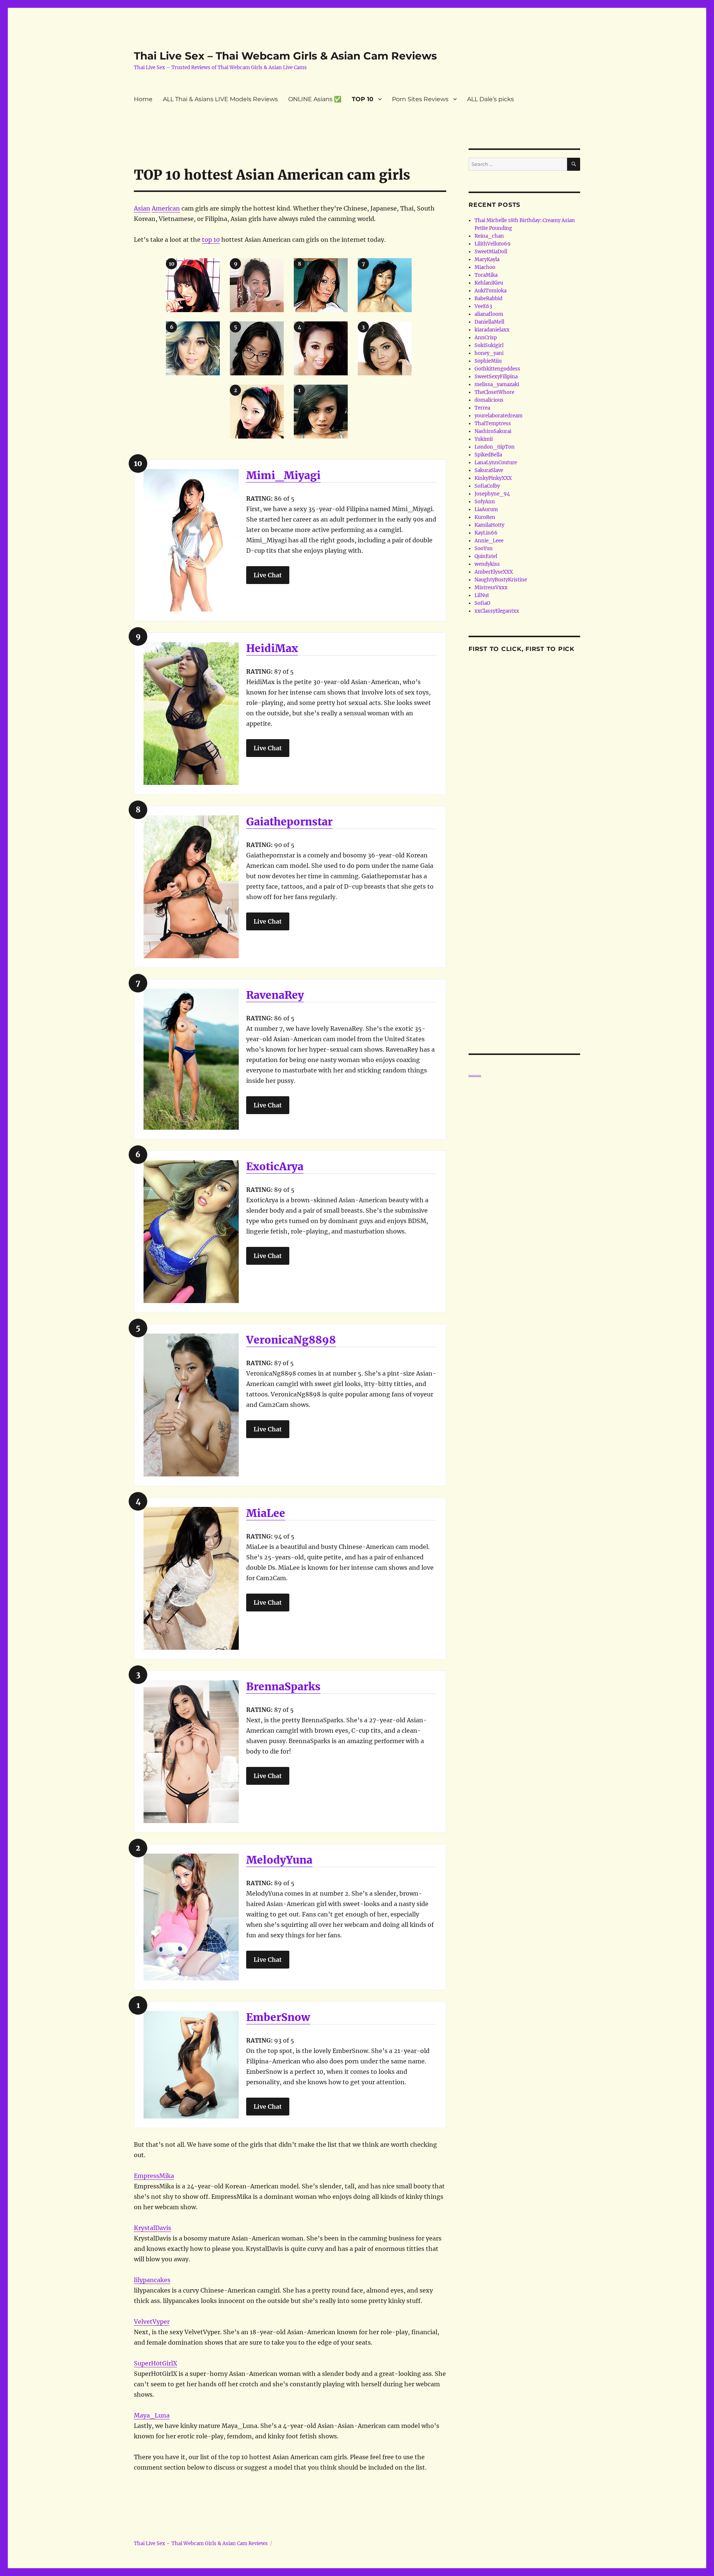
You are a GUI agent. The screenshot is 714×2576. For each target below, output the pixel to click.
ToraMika (486, 275)
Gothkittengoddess (497, 369)
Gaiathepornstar (289, 822)
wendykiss (487, 564)
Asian (142, 208)
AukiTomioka (491, 291)
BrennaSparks (283, 1687)
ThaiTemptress (493, 424)
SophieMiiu (488, 361)
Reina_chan (489, 236)
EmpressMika (154, 2176)
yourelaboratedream (498, 416)
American (166, 208)
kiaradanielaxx (492, 330)
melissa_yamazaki (497, 384)
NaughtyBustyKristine (501, 580)
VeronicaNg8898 (291, 1340)
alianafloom (489, 314)
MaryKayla (487, 259)
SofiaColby (487, 486)
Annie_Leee (489, 541)
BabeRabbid (488, 299)
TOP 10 (363, 99)
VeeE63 (483, 306)
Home (143, 99)
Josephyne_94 (492, 494)
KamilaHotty (489, 525)
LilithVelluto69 (493, 244)
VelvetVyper (152, 2322)
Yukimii (484, 439)
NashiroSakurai (493, 431)
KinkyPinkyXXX (493, 478)
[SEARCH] (574, 164)
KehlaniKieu (489, 283)
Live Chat (268, 575)
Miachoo (485, 267)
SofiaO (482, 603)
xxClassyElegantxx (497, 611)
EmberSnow (278, 2017)
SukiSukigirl (489, 345)
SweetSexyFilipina (496, 377)
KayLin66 (486, 533)
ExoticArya (275, 1167)
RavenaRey (275, 995)
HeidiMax (272, 648)
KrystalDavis (152, 2228)
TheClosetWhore (494, 392)
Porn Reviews (475, 1075)
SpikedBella (488, 455)
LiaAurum (486, 509)
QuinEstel (486, 556)
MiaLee (266, 1513)
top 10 (211, 240)
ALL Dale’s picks (491, 99)
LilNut (482, 595)
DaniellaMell (489, 322)
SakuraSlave (489, 470)
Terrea (482, 408)
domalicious (489, 400)
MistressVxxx (491, 588)
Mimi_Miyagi (283, 475)
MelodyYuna (279, 1860)
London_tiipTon (495, 447)
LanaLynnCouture (496, 463)
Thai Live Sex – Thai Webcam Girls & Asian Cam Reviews (285, 56)
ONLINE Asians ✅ (315, 99)
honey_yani (489, 353)
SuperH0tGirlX (155, 2363)
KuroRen (485, 517)
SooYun (484, 548)
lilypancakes (152, 2280)
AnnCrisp (486, 338)
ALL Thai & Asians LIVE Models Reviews (220, 99)
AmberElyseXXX (494, 572)
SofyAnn (485, 502)
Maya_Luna (152, 2415)
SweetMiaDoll (491, 252)
